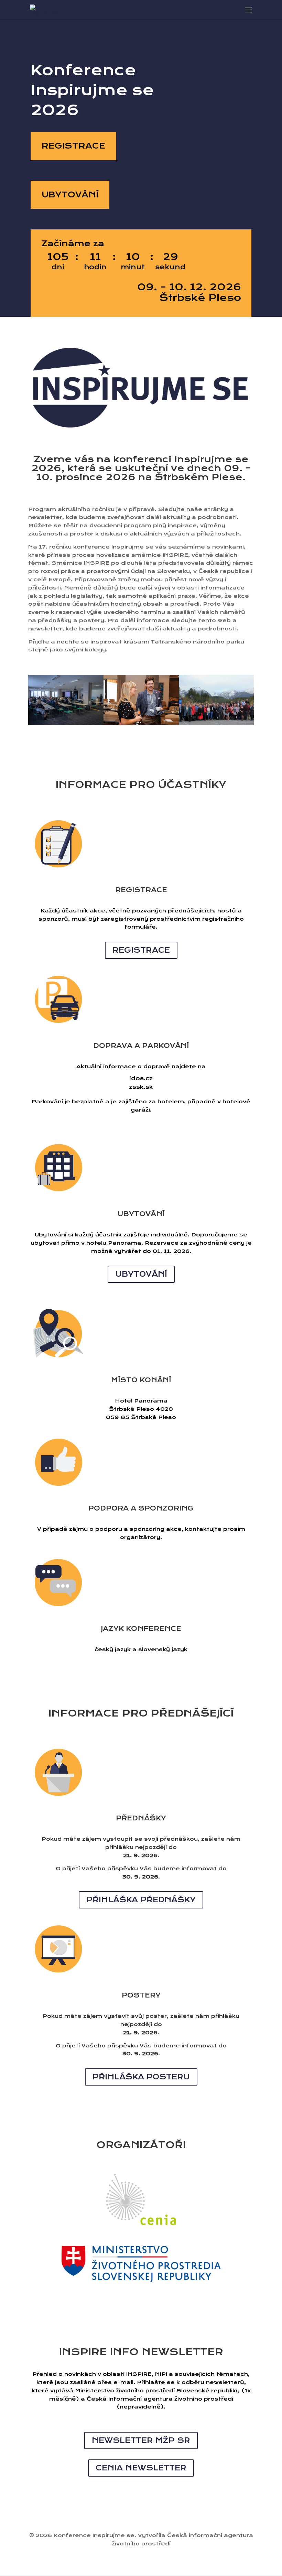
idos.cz (141, 1078)
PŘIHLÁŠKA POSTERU (141, 2077)
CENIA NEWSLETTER (141, 2468)
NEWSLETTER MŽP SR (141, 2440)
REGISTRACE (73, 146)
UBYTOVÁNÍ (70, 195)
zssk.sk (141, 1087)
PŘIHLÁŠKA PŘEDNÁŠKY (141, 1900)
